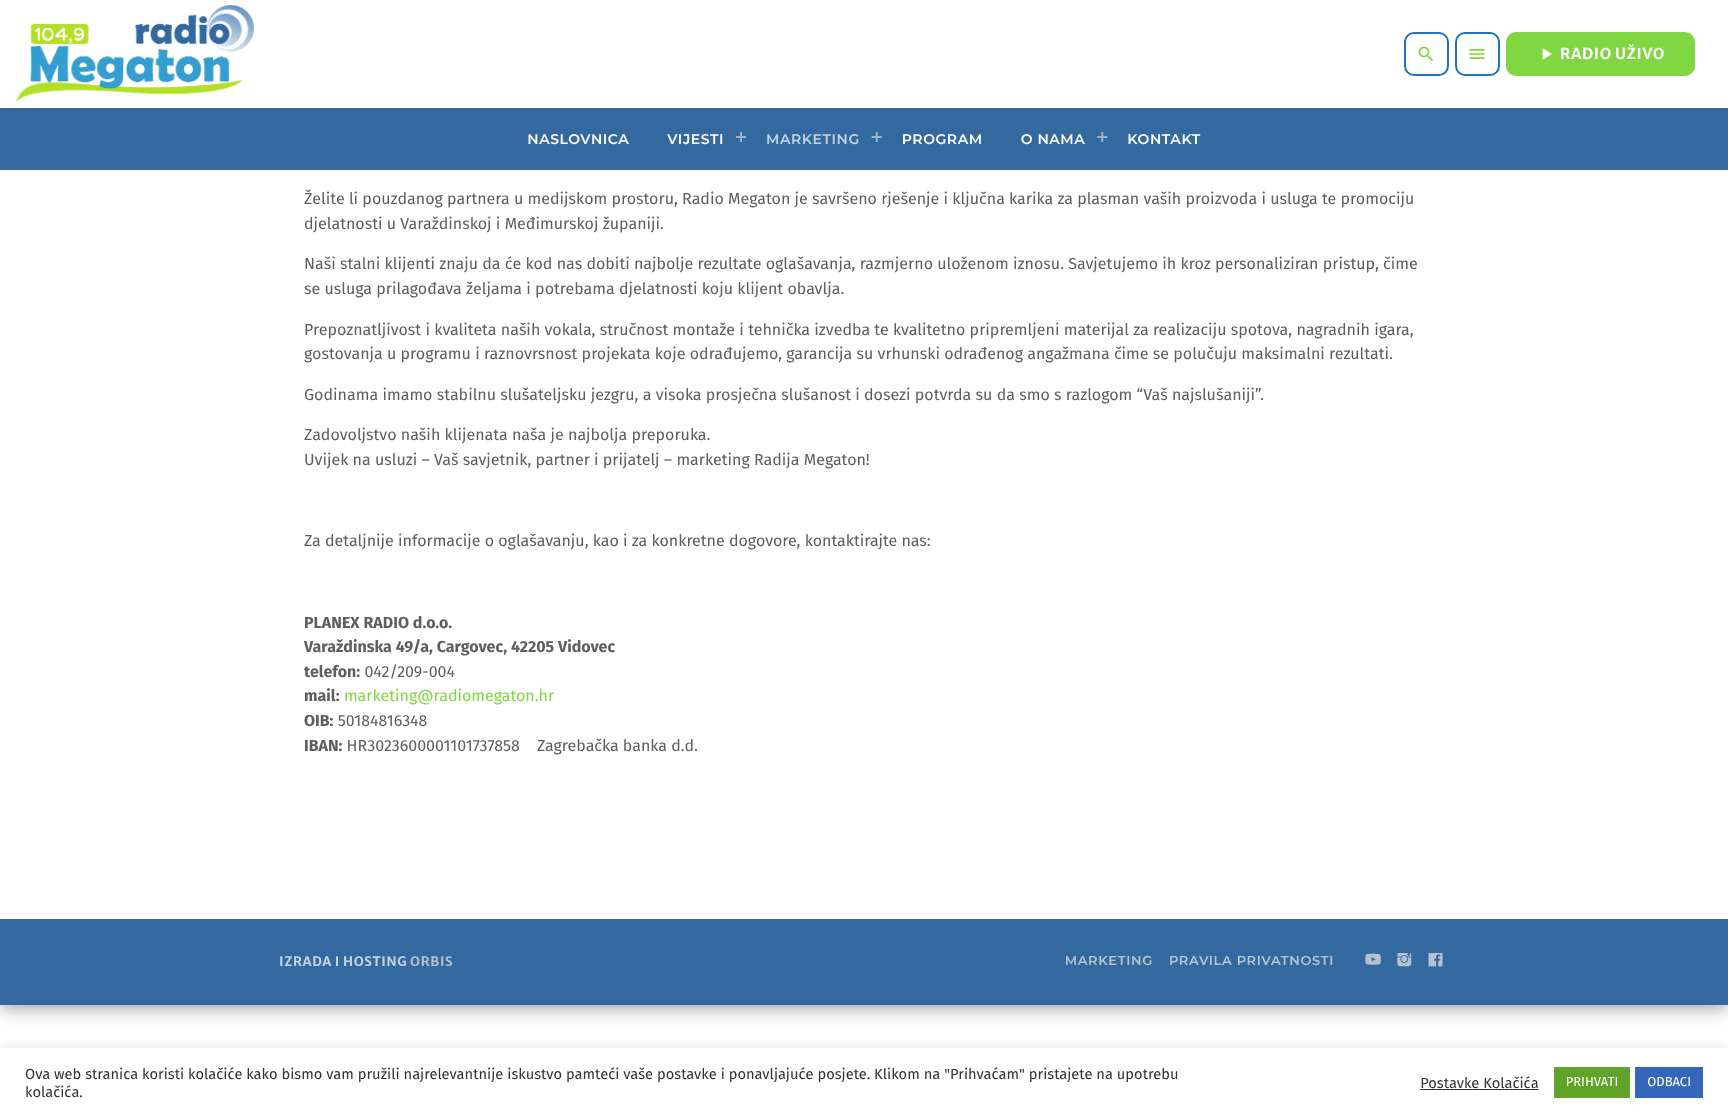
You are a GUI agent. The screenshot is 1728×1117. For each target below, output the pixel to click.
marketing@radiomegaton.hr (449, 696)
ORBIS (431, 961)
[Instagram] (1404, 961)
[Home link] (134, 54)
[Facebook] (1436, 961)
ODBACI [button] (1669, 1082)
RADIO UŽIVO (1600, 54)
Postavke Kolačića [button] (1479, 1083)
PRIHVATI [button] (1592, 1082)
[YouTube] (1373, 961)
